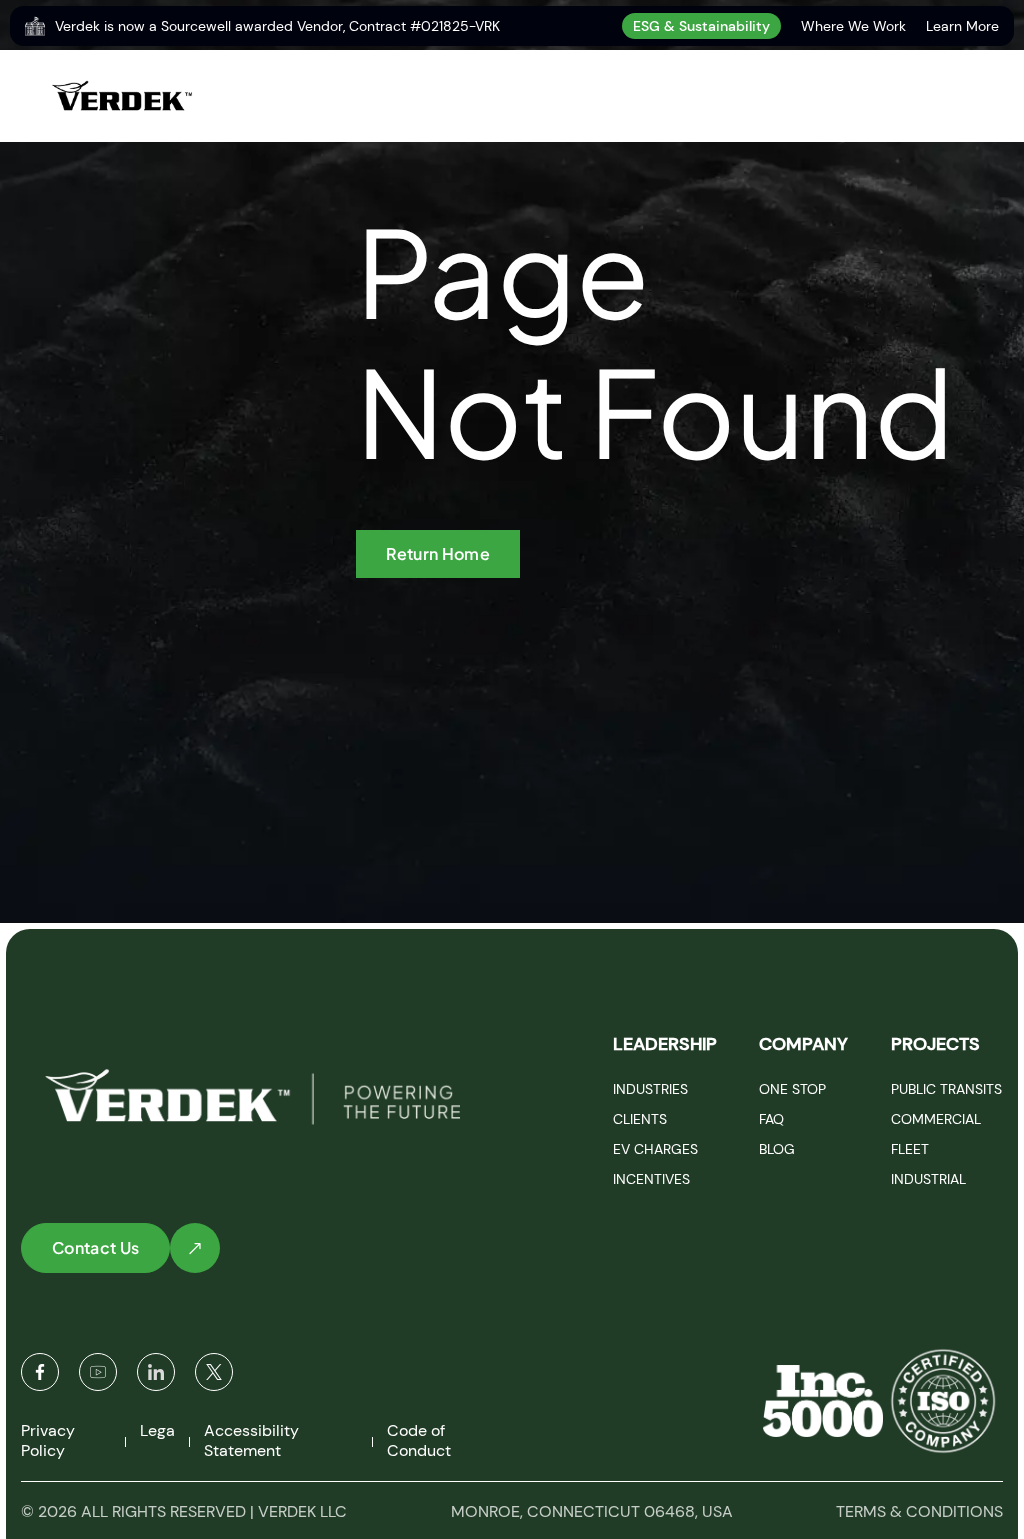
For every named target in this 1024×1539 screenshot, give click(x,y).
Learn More (962, 26)
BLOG (777, 1149)
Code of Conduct (419, 1440)
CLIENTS (640, 1119)
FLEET (910, 1149)
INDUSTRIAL (928, 1179)
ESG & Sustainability (701, 26)
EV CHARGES (655, 1149)
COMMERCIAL (936, 1119)
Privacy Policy (48, 1440)
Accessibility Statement (251, 1440)
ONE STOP (792, 1089)
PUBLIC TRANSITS (946, 1089)
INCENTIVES (651, 1179)
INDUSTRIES (650, 1089)
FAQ (771, 1119)
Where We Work (853, 26)
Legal (159, 1430)
